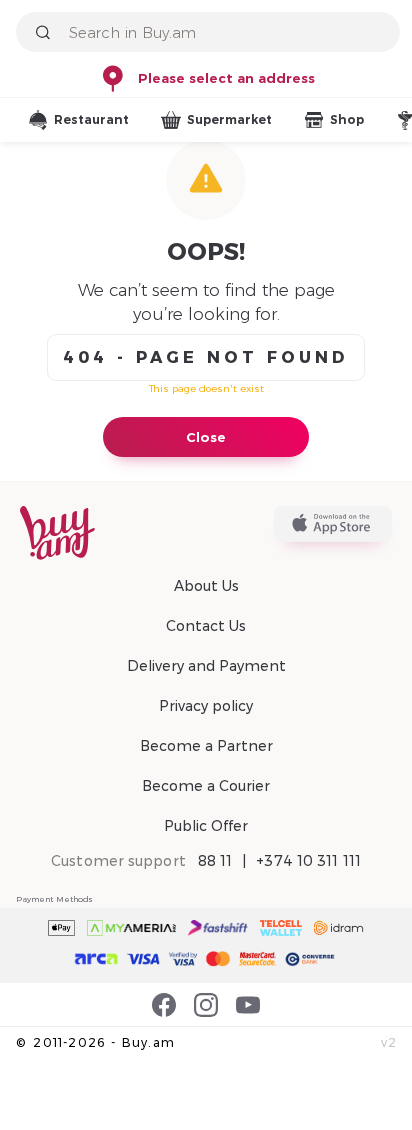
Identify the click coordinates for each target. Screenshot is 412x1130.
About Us (206, 586)
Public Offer (206, 826)
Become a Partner (206, 746)
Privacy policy (206, 706)
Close (206, 437)
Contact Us (206, 626)
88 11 (215, 861)
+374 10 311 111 (308, 861)
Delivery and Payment (206, 666)
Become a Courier (206, 786)
